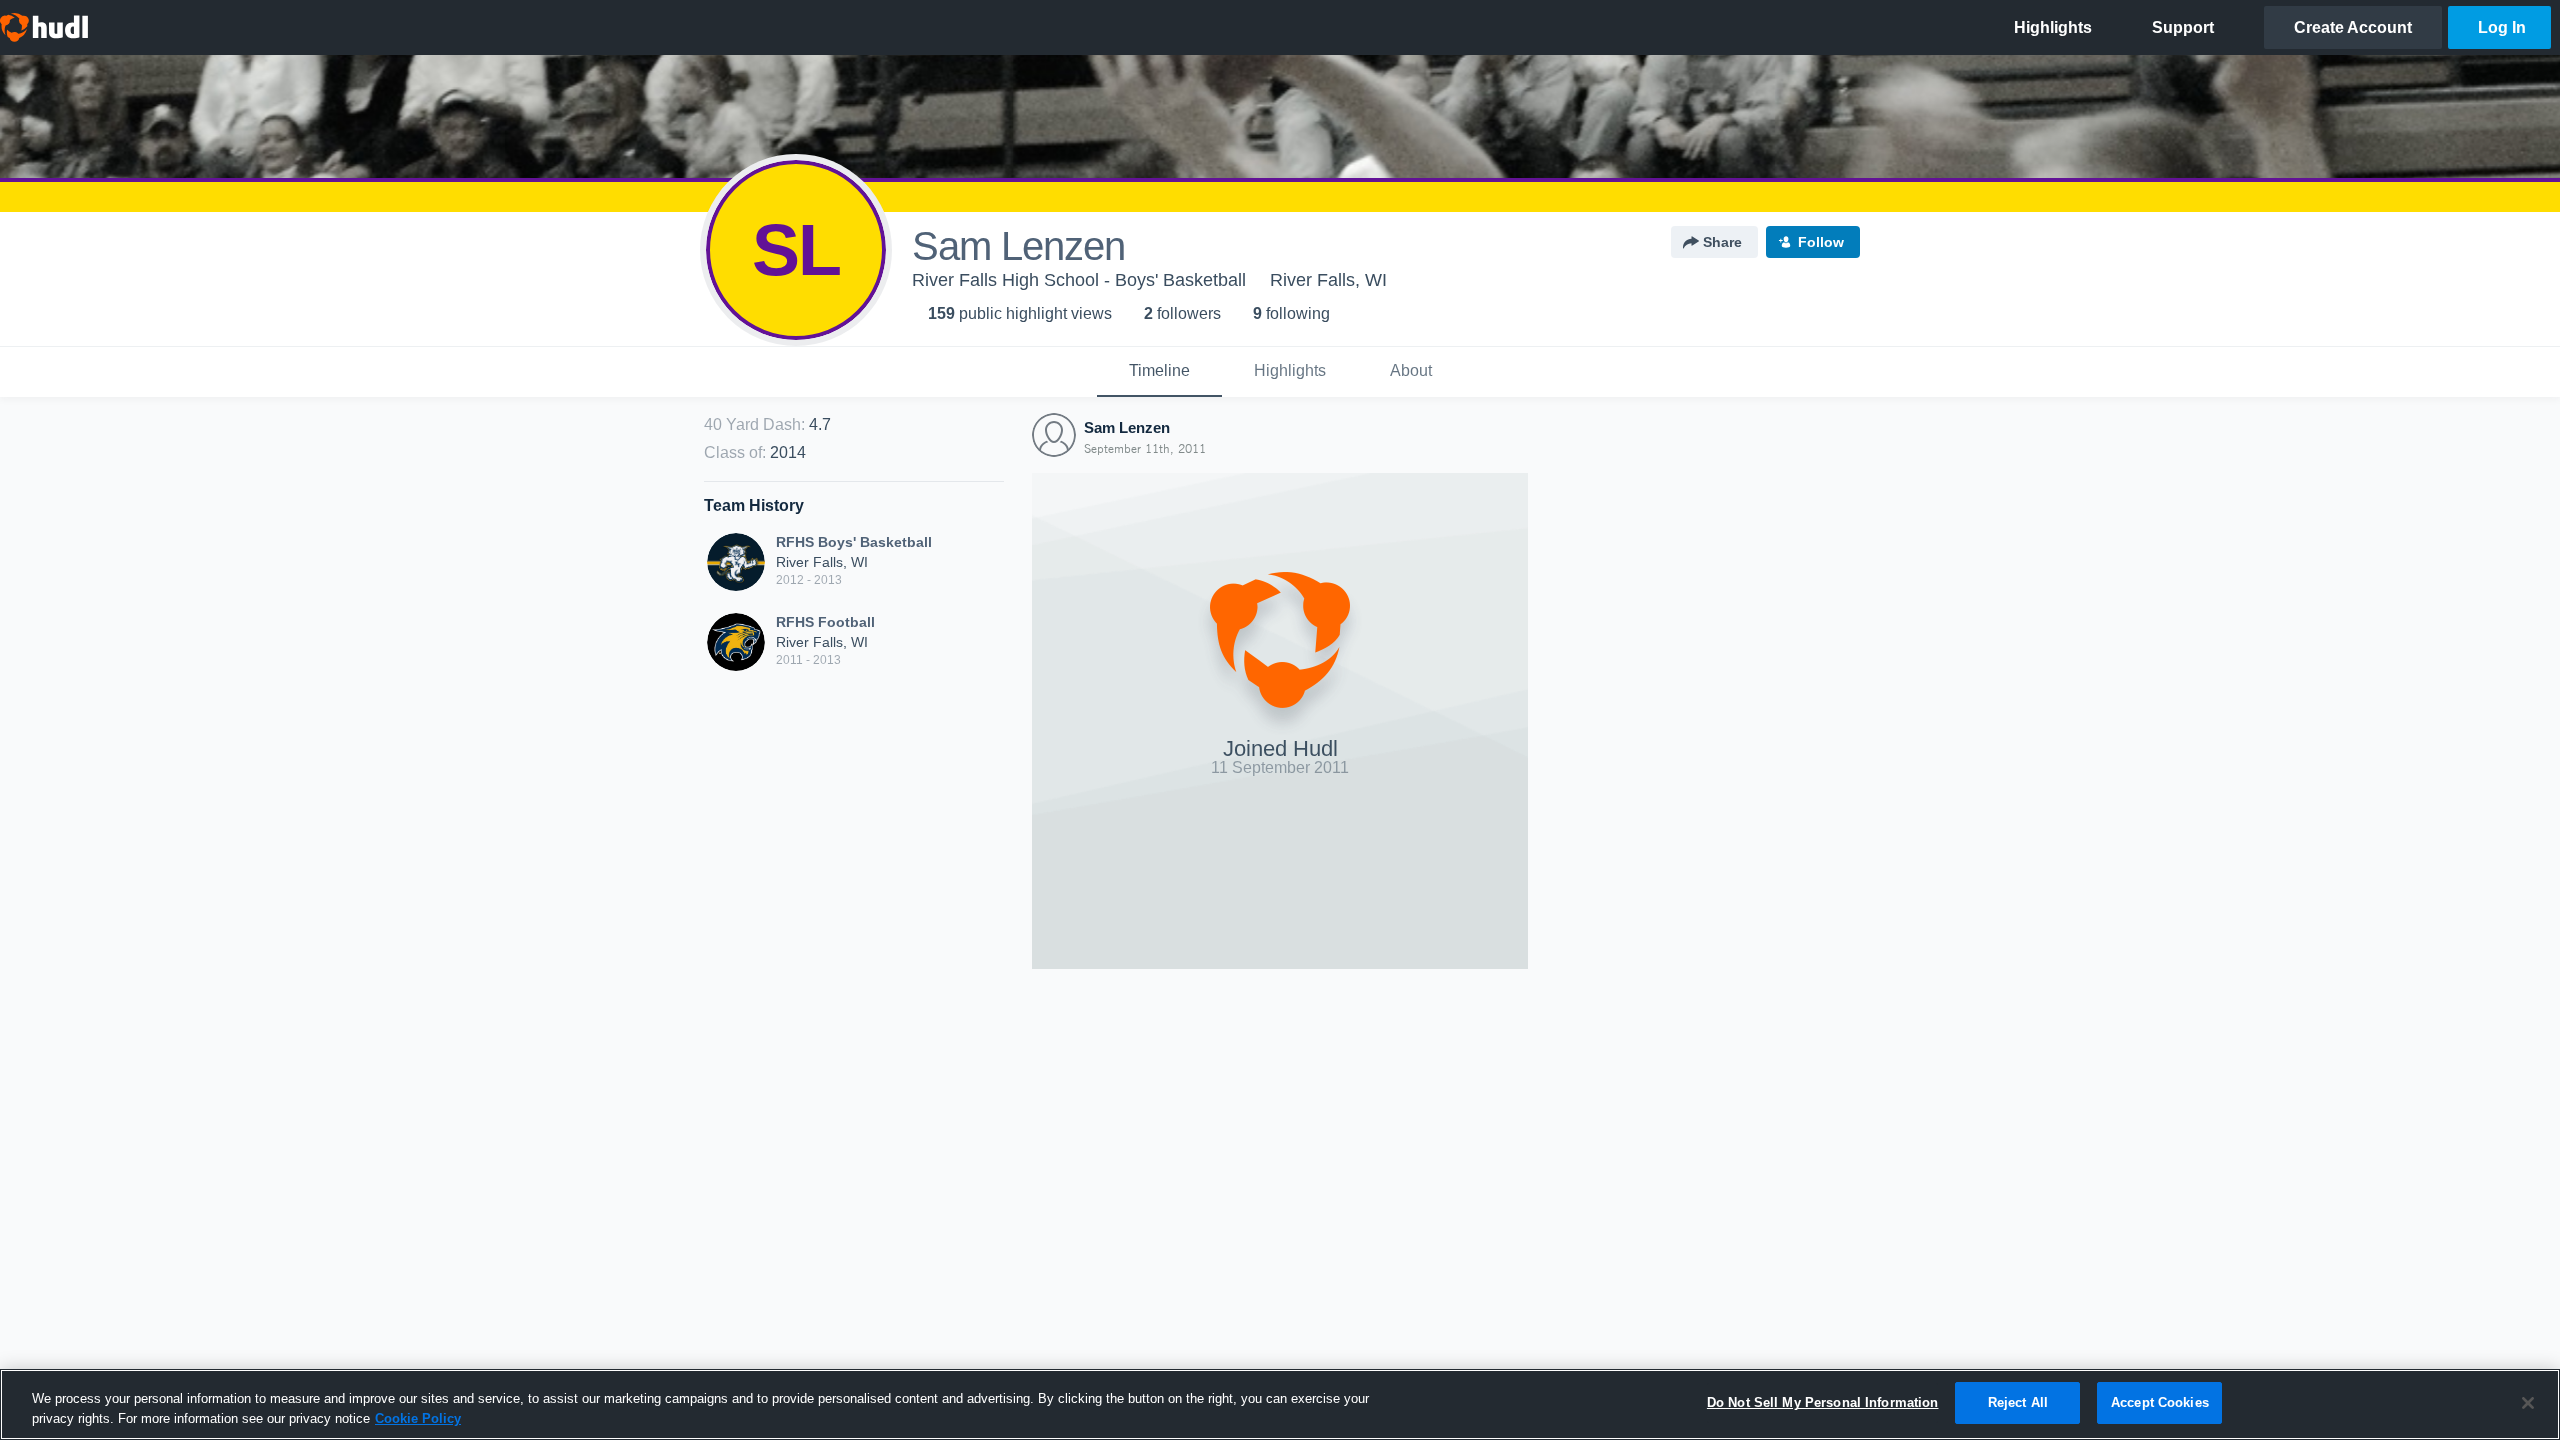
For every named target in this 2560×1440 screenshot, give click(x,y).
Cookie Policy (418, 1418)
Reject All (2018, 1402)
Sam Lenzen (1127, 427)
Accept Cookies (2160, 1402)
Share (1722, 242)
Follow (1821, 242)
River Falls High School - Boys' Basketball (1079, 280)
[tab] (1159, 372)
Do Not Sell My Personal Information (1823, 1402)
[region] (1280, 1404)
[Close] (2528, 1403)
